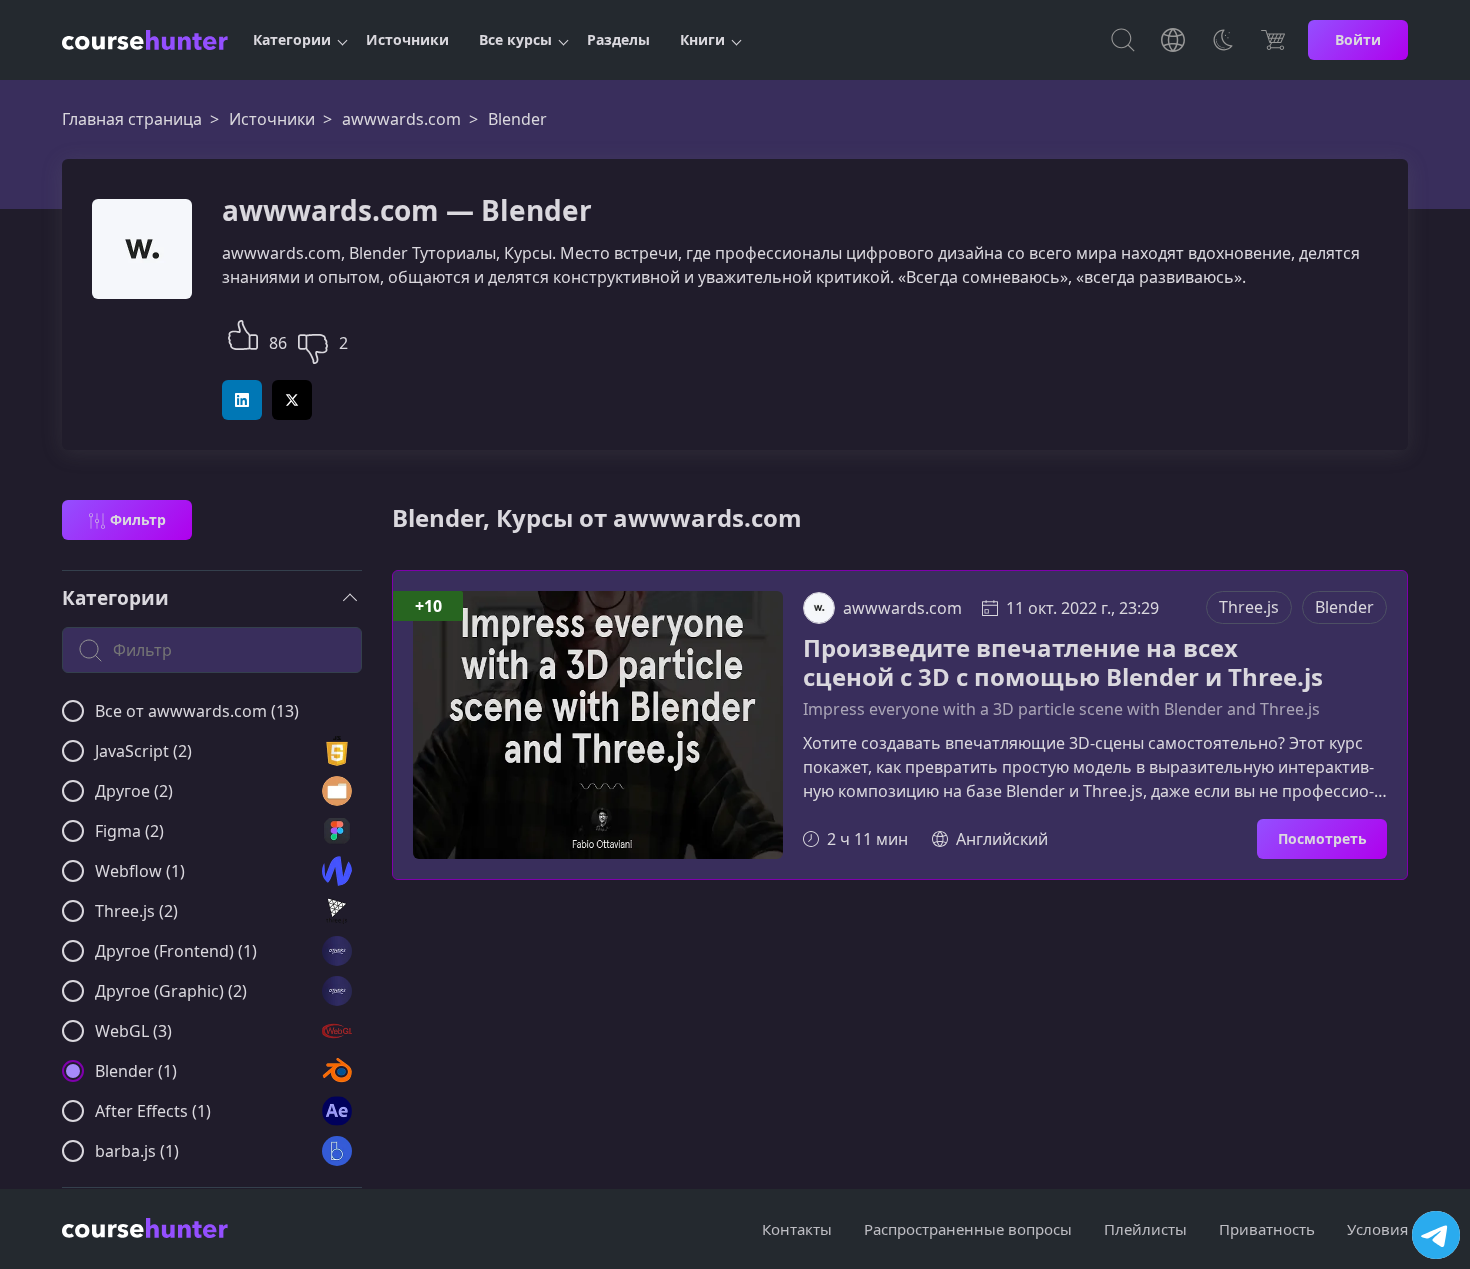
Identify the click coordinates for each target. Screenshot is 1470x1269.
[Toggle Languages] (1173, 40)
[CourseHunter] (145, 40)
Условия (1377, 1229)
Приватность (1267, 1229)
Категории (292, 39)
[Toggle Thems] (1223, 40)
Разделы (618, 39)
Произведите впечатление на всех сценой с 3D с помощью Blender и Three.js (1063, 663)
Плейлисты (1145, 1229)
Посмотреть (1322, 838)
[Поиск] (1123, 40)
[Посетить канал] (1436, 1235)
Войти (1358, 39)
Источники (407, 39)
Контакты (797, 1229)
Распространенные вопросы (968, 1229)
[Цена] (1273, 40)
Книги (702, 39)
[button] (243, 332)
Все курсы (515, 39)
